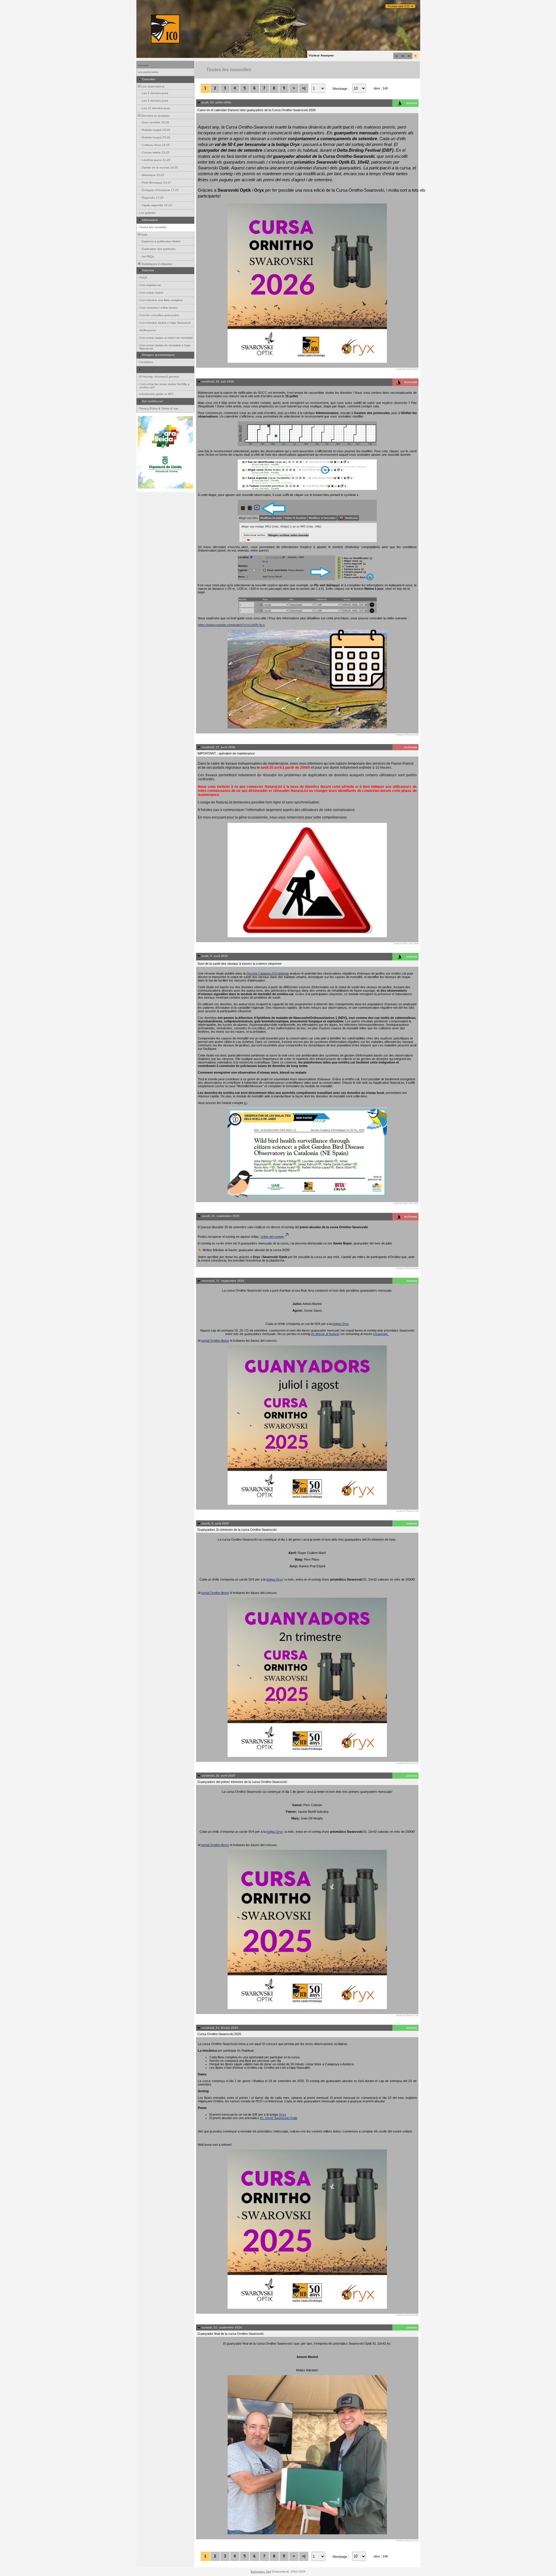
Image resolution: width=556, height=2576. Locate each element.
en (409, 56)
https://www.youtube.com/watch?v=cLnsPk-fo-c (231, 625)
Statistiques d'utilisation (157, 264)
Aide (144, 235)
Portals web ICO (399, 6)
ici (246, 1103)
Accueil (143, 65)
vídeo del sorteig (272, 1237)
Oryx (282, 2114)
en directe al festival (325, 1334)
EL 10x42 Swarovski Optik (279, 2118)
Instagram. (381, 1334)
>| (304, 88)
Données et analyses (155, 116)
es (403, 56)
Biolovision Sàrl (261, 2572)
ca (396, 56)
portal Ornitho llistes (215, 1341)
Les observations (152, 86)
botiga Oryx (341, 1324)
